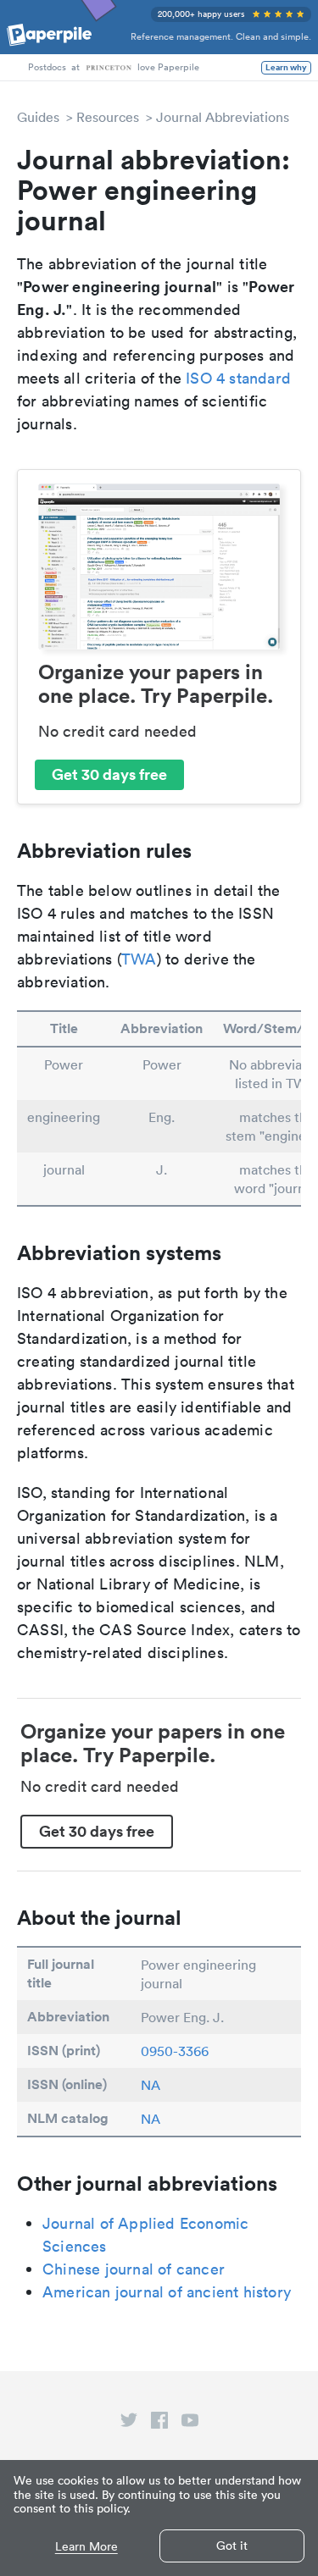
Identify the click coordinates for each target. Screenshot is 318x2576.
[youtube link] (190, 2424)
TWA (139, 959)
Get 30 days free (109, 774)
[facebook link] (159, 2424)
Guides (38, 117)
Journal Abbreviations (223, 117)
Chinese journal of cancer (134, 2269)
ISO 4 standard (238, 378)
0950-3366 (175, 2051)
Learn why (286, 68)
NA (151, 2085)
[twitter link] (129, 2424)
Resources (108, 117)
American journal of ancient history (167, 2292)
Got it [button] (232, 2546)
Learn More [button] (86, 2547)
